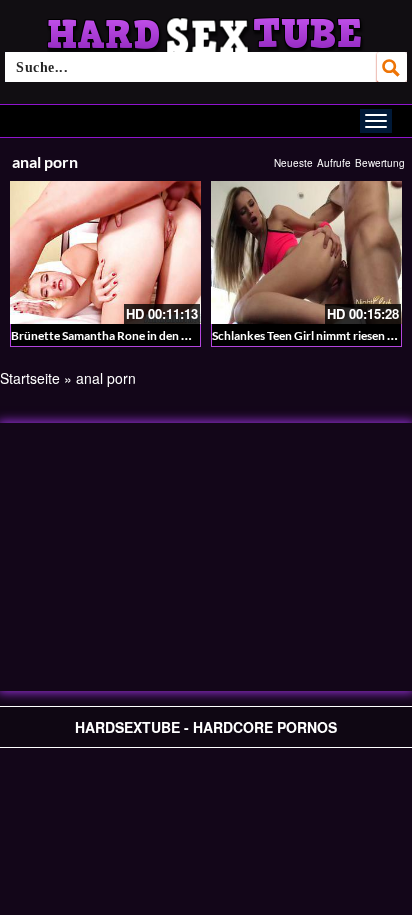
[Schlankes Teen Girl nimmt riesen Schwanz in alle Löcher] (306, 252)
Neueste (293, 163)
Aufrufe (334, 163)
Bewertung (380, 163)
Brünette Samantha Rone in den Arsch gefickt (131, 335)
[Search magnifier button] (392, 67)
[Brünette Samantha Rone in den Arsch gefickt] (105, 252)
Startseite (30, 378)
